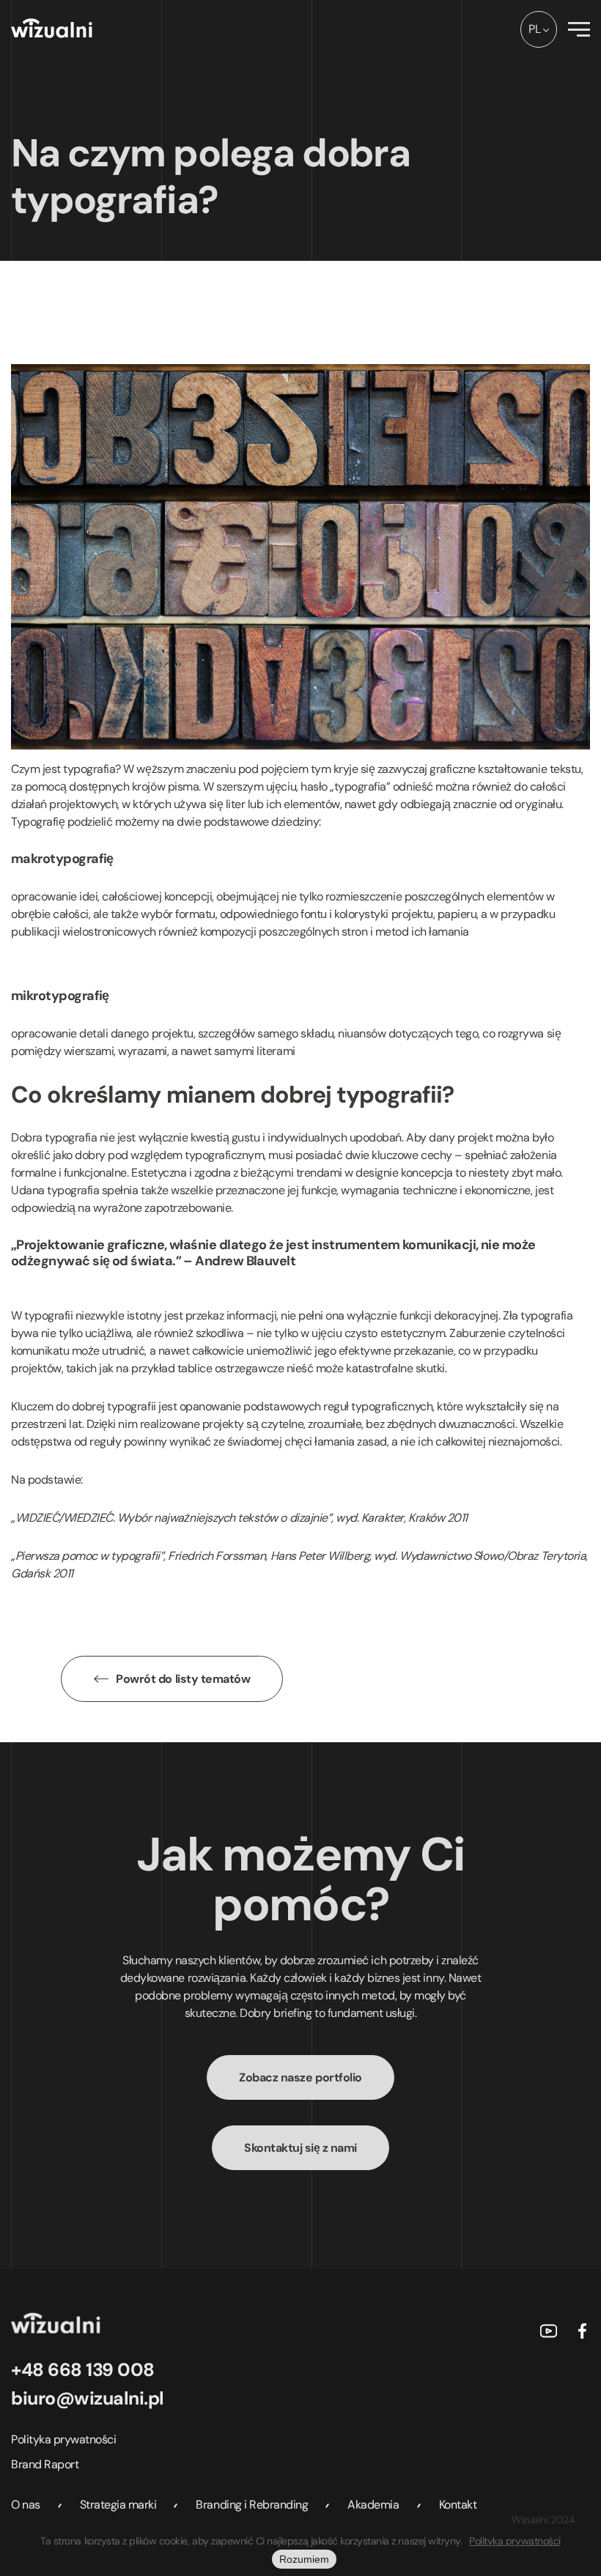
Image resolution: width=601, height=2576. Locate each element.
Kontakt (458, 2505)
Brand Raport (45, 2464)
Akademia (373, 2505)
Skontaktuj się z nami (300, 2148)
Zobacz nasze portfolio (300, 2077)
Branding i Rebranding (252, 2505)
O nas (26, 2505)
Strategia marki (118, 2505)
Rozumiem (304, 2559)
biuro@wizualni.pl (88, 2398)
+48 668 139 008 (83, 2370)
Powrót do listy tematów (183, 1679)
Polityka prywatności (63, 2439)
